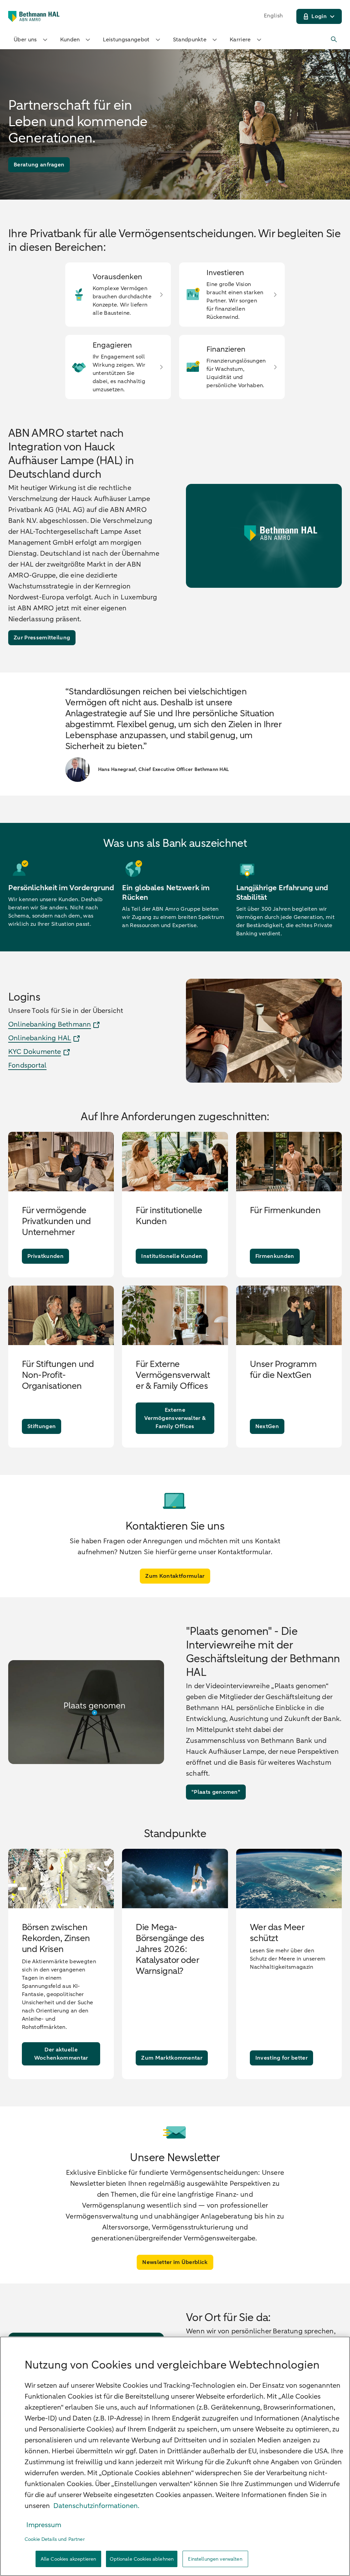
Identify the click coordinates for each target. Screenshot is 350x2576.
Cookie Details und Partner (55, 2539)
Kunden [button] (70, 40)
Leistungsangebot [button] (126, 40)
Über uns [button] (25, 40)
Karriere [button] (240, 40)
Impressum (44, 2525)
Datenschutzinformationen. (96, 2506)
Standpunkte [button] (190, 40)
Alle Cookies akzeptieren (68, 2559)
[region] (175, 2456)
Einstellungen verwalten (215, 2559)
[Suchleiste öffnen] (334, 40)
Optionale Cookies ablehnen (142, 2559)
